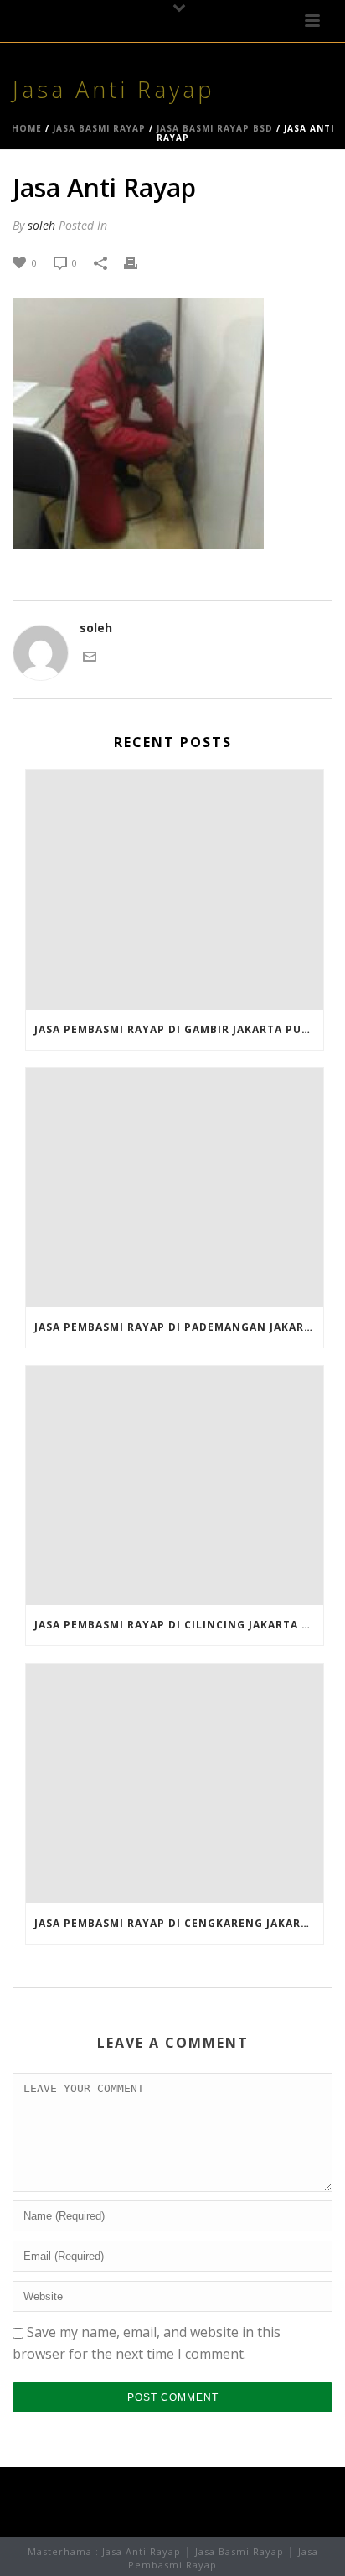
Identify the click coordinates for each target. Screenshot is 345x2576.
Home (27, 128)
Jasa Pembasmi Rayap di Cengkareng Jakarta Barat (179, 1923)
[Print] (139, 262)
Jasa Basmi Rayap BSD (215, 128)
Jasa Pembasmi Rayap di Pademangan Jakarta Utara (179, 1327)
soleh (41, 225)
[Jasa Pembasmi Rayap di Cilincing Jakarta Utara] (175, 1485)
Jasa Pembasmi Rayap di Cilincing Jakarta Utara (179, 1625)
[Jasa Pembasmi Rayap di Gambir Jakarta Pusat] (175, 889)
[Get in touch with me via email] (90, 655)
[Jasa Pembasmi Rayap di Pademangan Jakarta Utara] (175, 1188)
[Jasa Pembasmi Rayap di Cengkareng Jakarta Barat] (175, 1783)
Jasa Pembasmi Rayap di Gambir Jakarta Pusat (179, 1029)
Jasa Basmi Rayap (99, 128)
